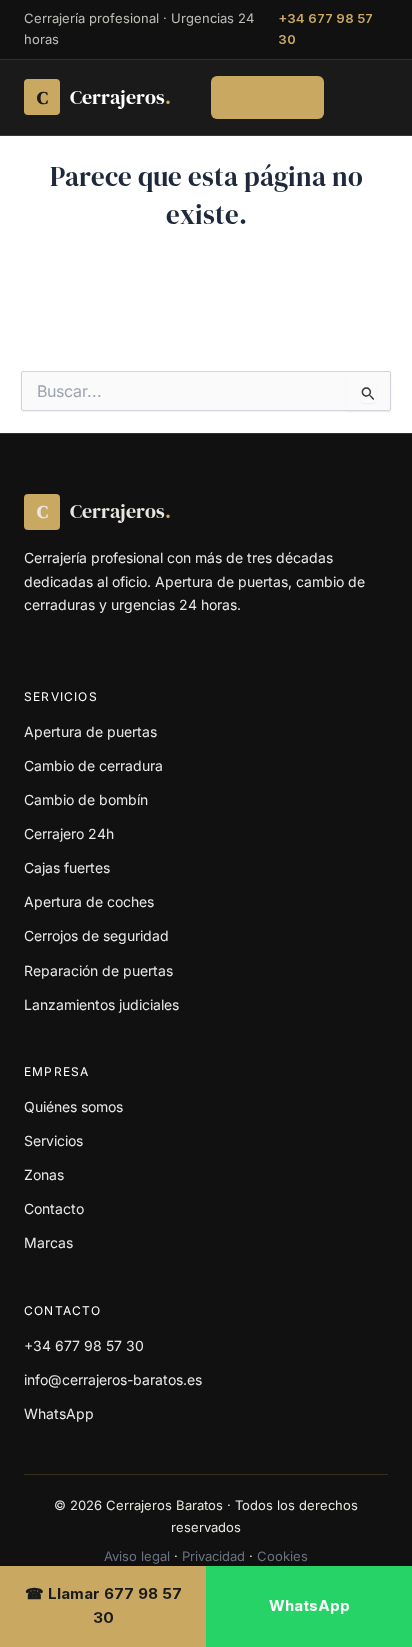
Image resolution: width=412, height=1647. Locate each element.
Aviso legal (137, 1556)
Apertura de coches (89, 901)
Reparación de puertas (98, 970)
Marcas (48, 1242)
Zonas (44, 1174)
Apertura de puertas (90, 731)
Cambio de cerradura (93, 765)
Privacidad (213, 1556)
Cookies (282, 1556)
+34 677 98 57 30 (325, 28)
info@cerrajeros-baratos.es (113, 1379)
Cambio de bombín (86, 799)
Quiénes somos (73, 1106)
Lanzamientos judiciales (101, 1004)
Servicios (53, 1140)
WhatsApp (59, 1413)
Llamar (279, 97)
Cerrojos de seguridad (96, 935)
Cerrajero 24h (69, 833)
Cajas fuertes (67, 867)
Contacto (54, 1208)
